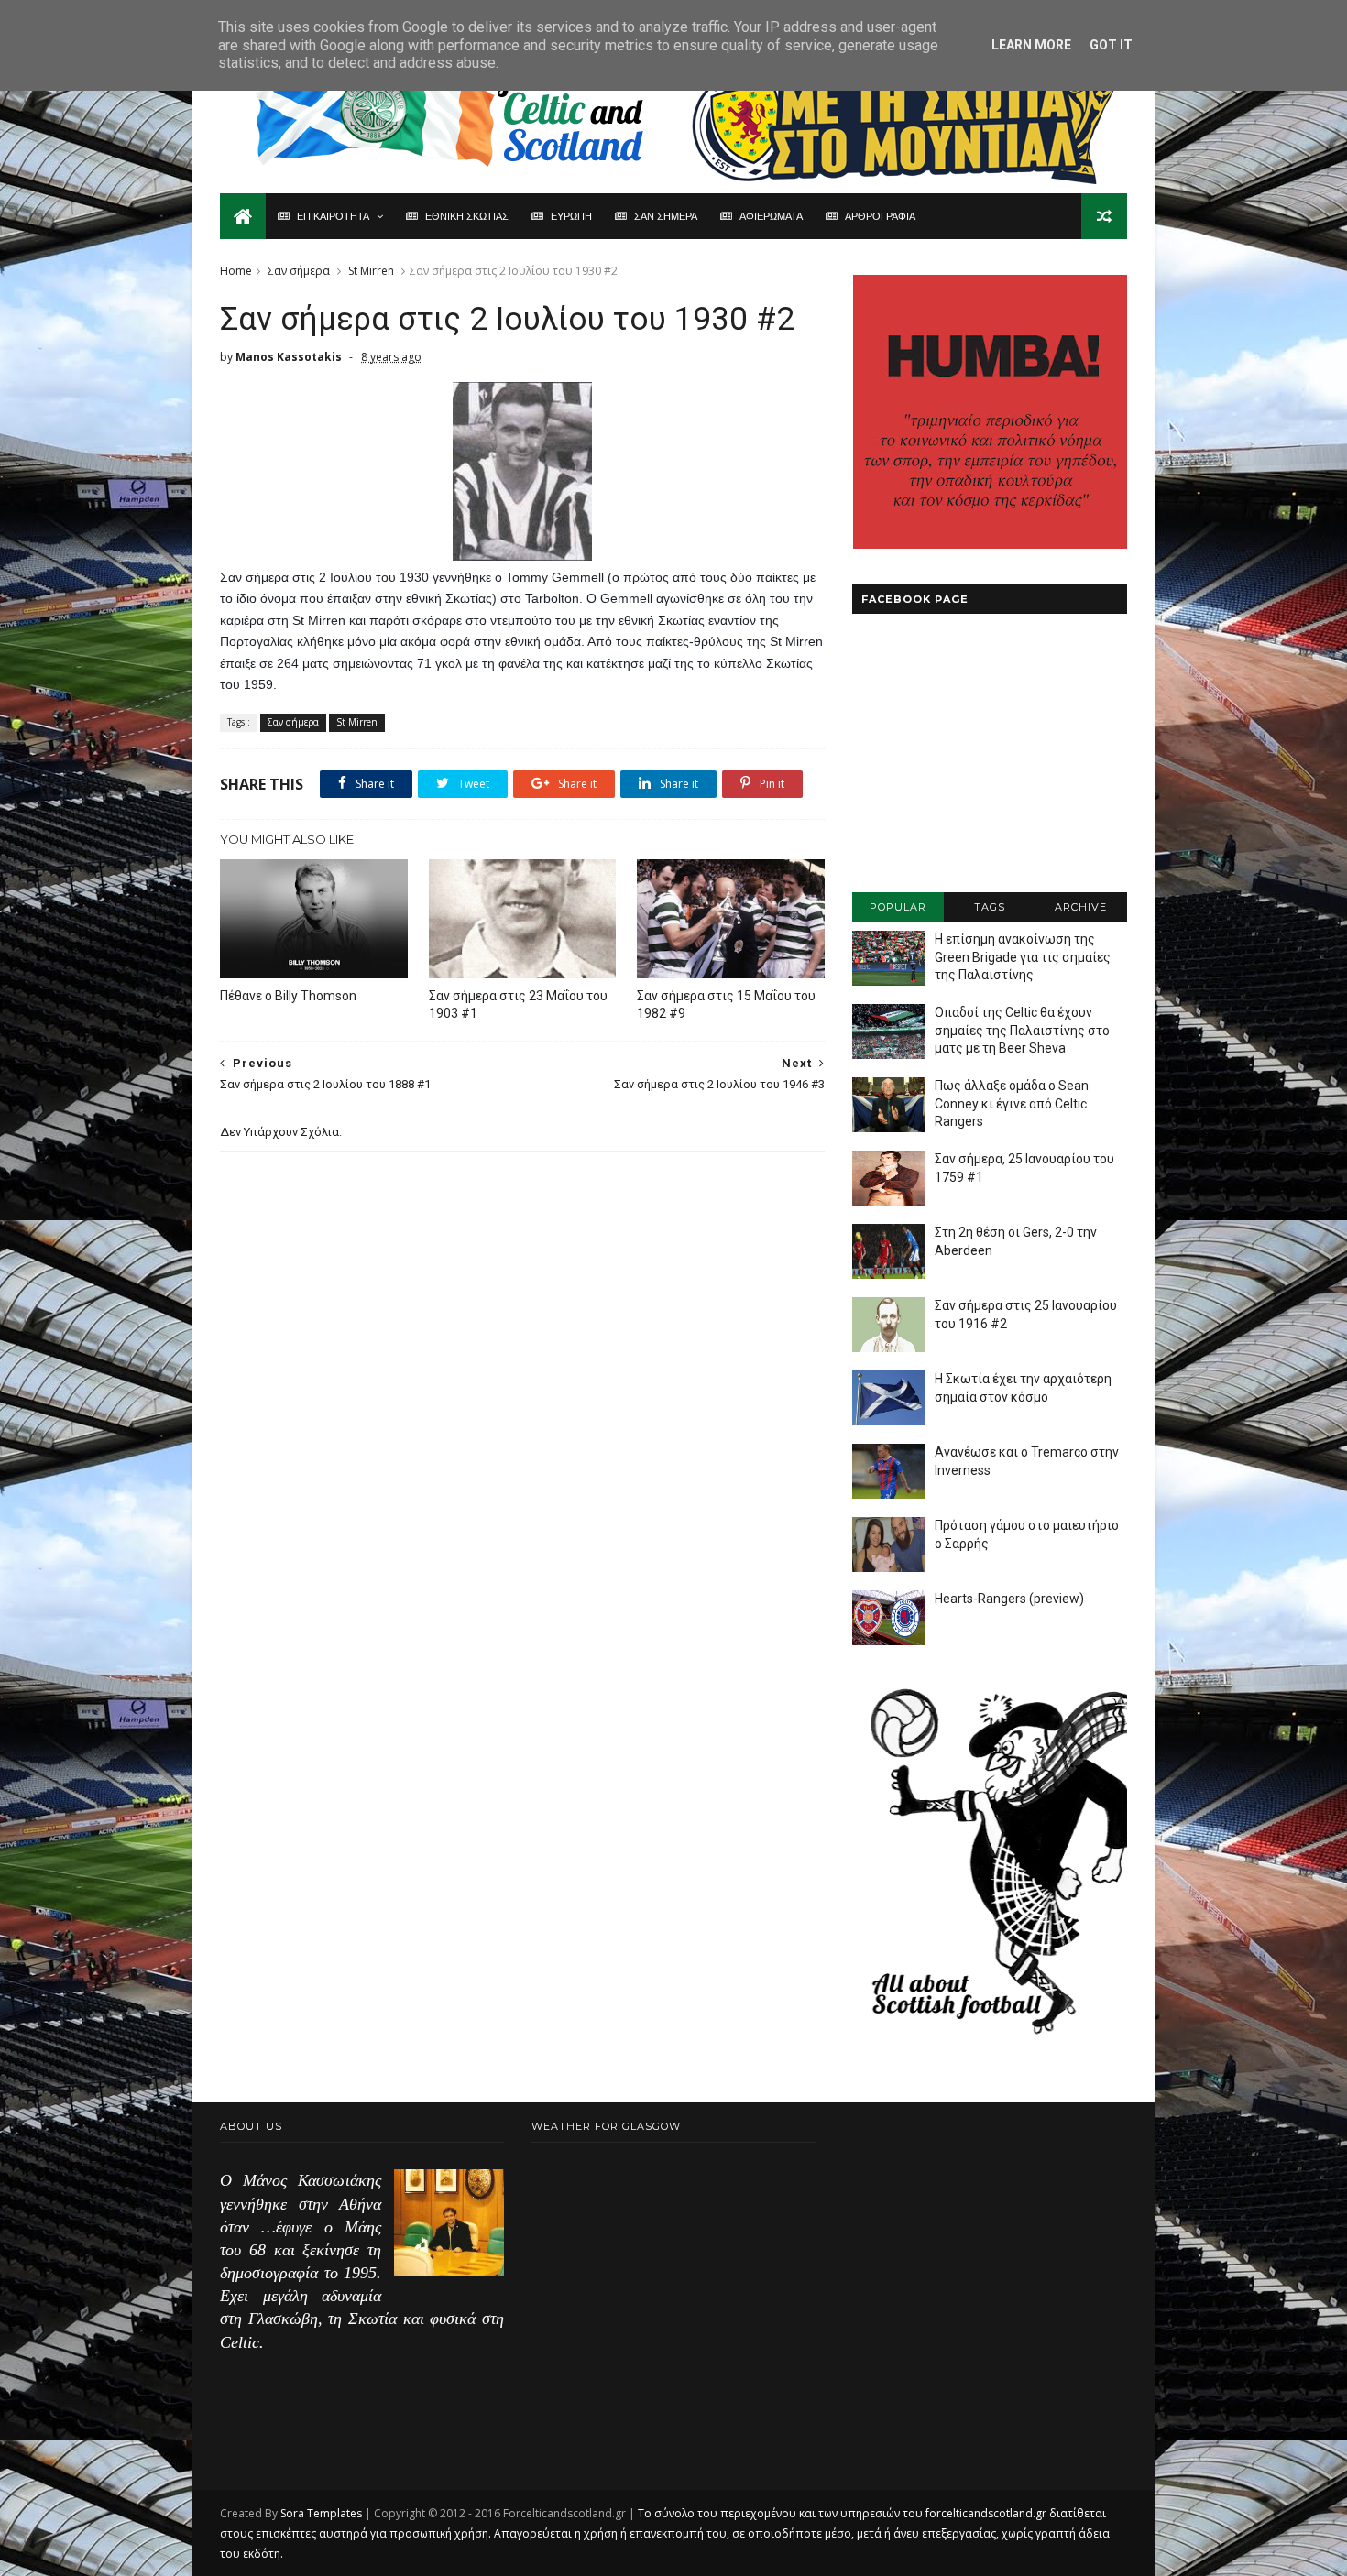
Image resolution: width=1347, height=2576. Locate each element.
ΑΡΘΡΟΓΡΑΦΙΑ (880, 216)
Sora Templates (321, 2513)
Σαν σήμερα (299, 271)
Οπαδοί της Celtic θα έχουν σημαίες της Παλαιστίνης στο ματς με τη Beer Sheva (1022, 1030)
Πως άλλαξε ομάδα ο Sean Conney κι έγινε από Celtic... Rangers (1015, 1103)
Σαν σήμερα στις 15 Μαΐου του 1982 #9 (726, 1004)
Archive (1081, 907)
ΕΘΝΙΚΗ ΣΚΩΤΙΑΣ (467, 216)
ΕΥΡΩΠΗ (571, 216)
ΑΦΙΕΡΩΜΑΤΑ (771, 216)
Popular (898, 907)
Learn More (1031, 45)
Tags (990, 907)
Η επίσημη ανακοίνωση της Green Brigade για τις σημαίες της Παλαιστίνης (1023, 957)
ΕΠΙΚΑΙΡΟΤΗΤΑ (333, 216)
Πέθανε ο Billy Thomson (288, 996)
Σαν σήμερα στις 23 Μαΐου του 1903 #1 (518, 1004)
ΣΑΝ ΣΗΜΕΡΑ (666, 216)
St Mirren (371, 271)
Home (236, 271)
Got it (1111, 45)
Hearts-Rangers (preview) (1009, 1599)
